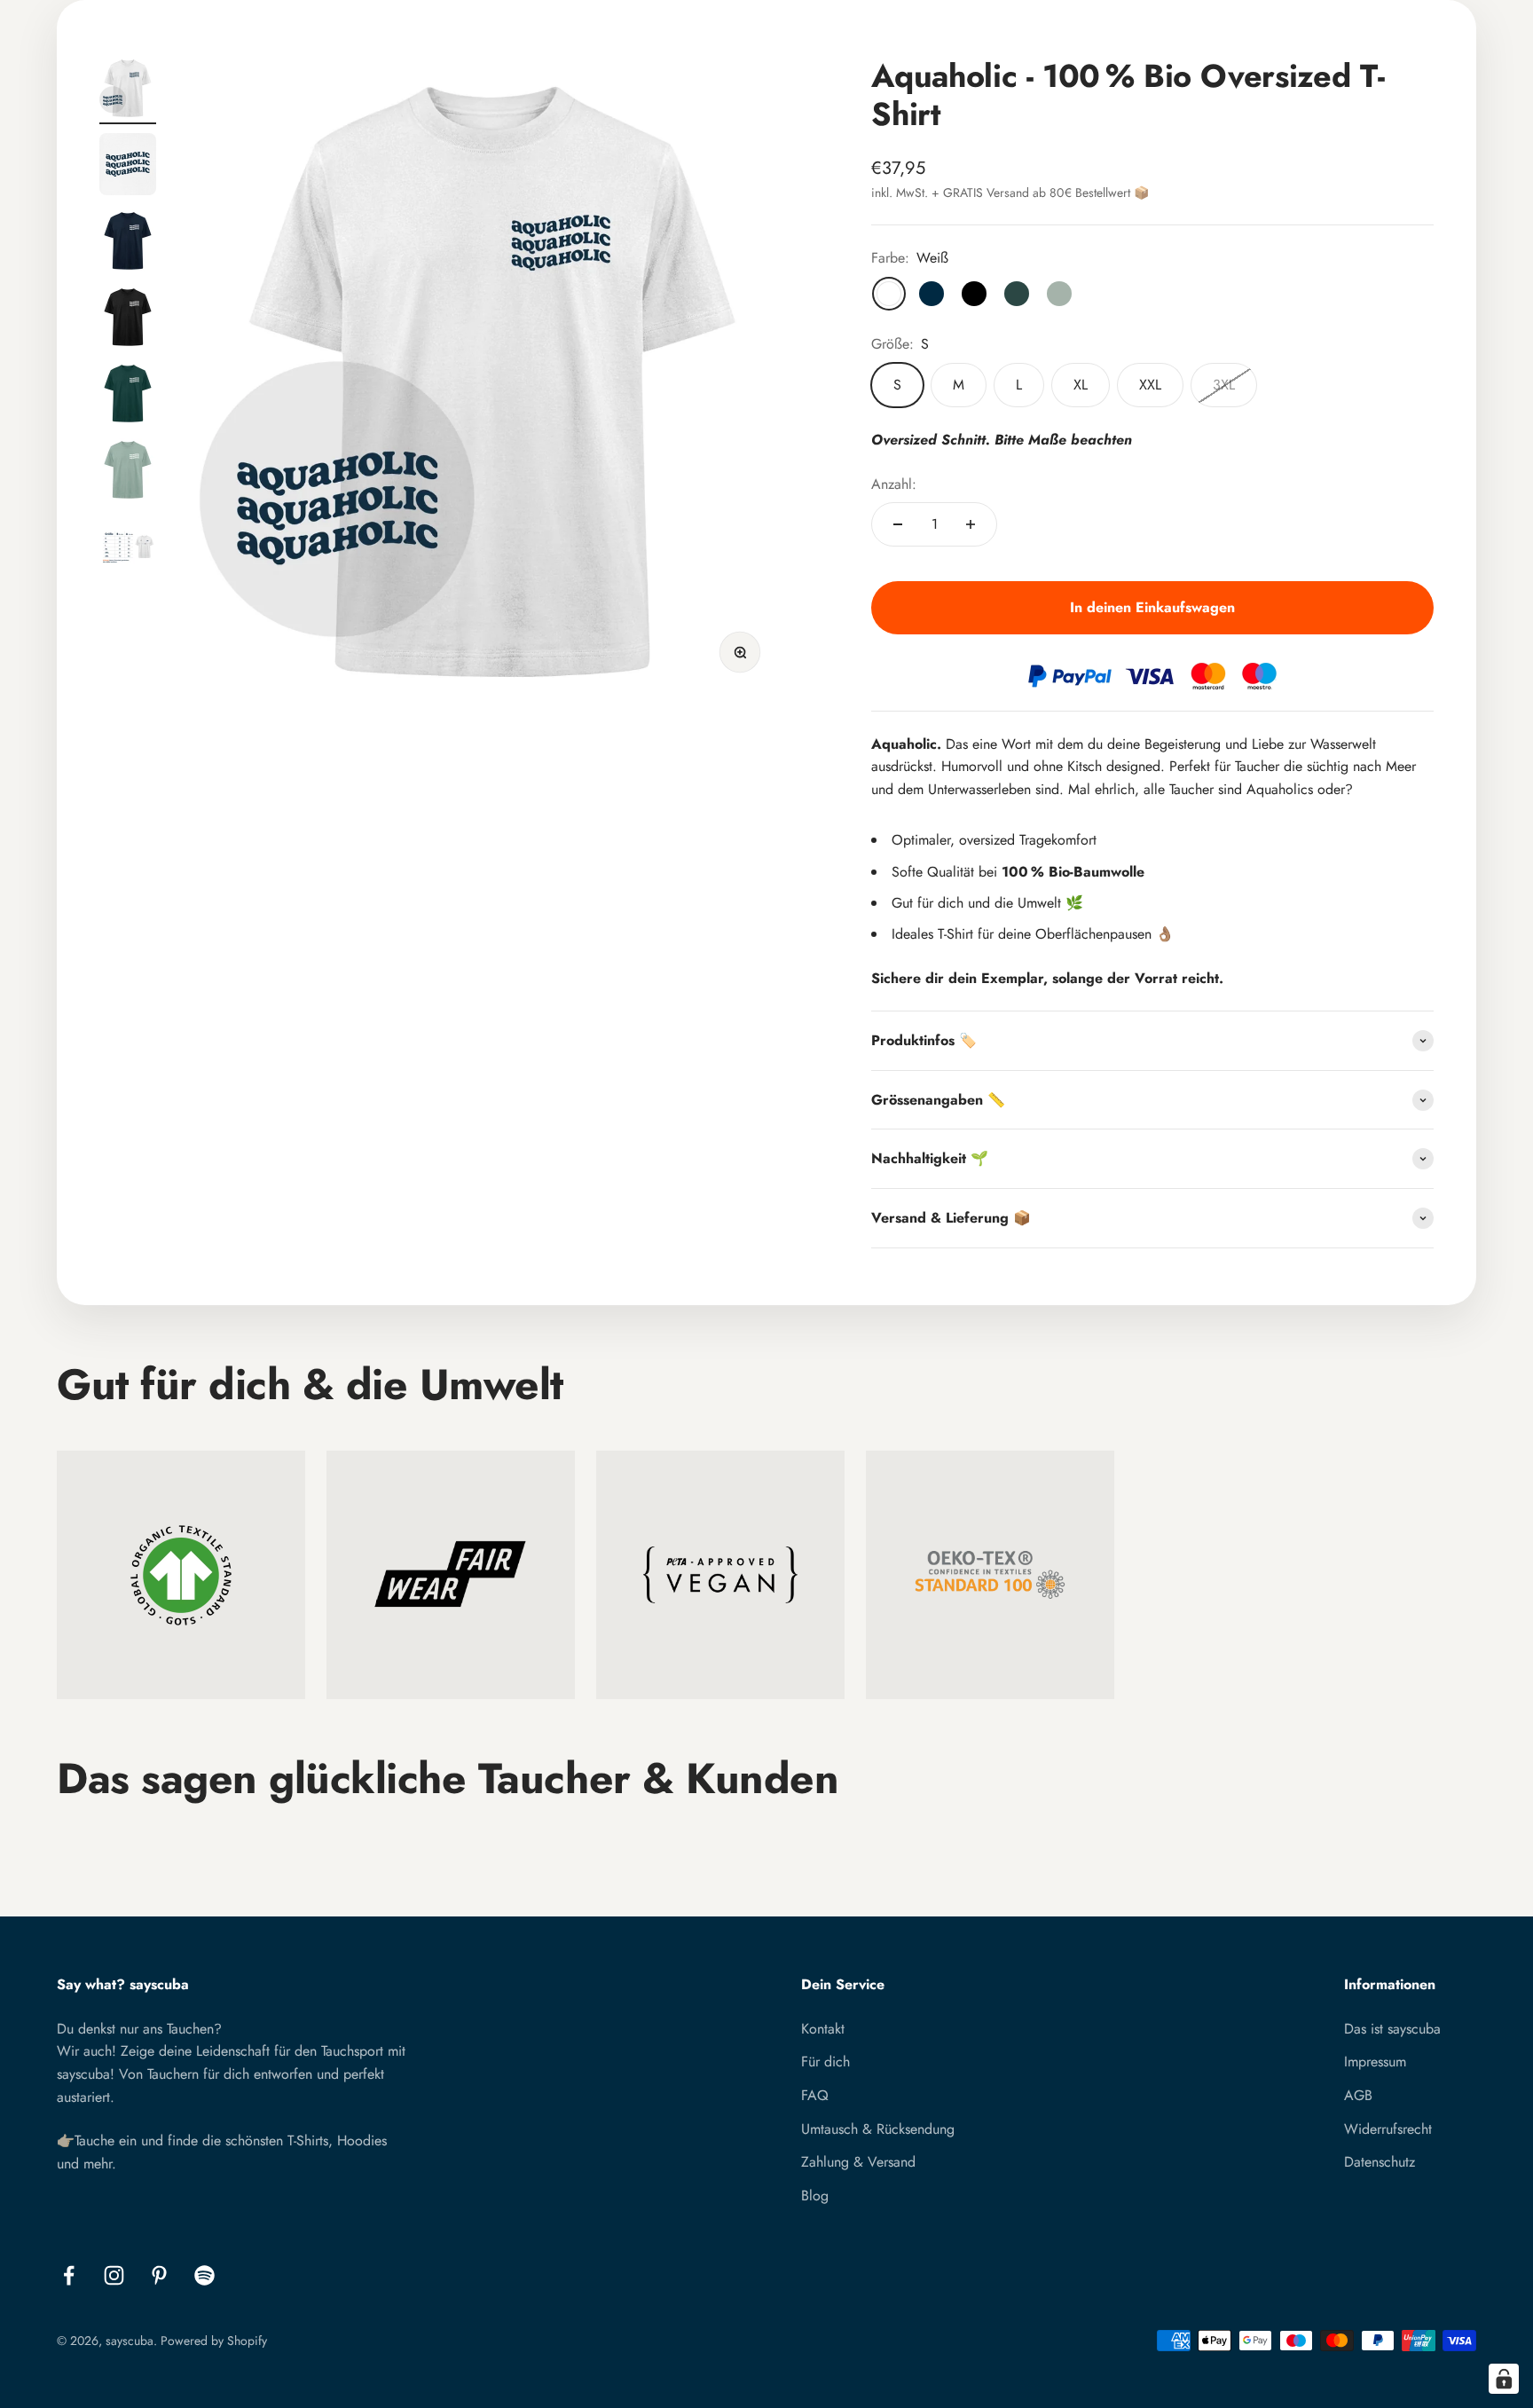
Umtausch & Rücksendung (878, 2129)
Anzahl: (894, 484)
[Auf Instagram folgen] (114, 2275)
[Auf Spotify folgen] (204, 2275)
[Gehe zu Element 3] (128, 243)
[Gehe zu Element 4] (128, 319)
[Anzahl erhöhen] (971, 524)
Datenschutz (1380, 2162)
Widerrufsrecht (1388, 2129)
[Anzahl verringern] (898, 524)
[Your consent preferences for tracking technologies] (1504, 2379)
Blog (815, 2196)
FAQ (815, 2095)
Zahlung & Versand (858, 2162)
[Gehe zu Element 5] (128, 396)
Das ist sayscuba (1392, 2029)
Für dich (825, 2062)
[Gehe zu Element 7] (128, 548)
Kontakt (823, 2029)
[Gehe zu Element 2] (128, 167)
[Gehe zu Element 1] (128, 90)
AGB (1358, 2095)
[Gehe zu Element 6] (128, 472)
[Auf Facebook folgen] (69, 2275)
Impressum (1375, 2062)
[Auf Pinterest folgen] (159, 2275)
